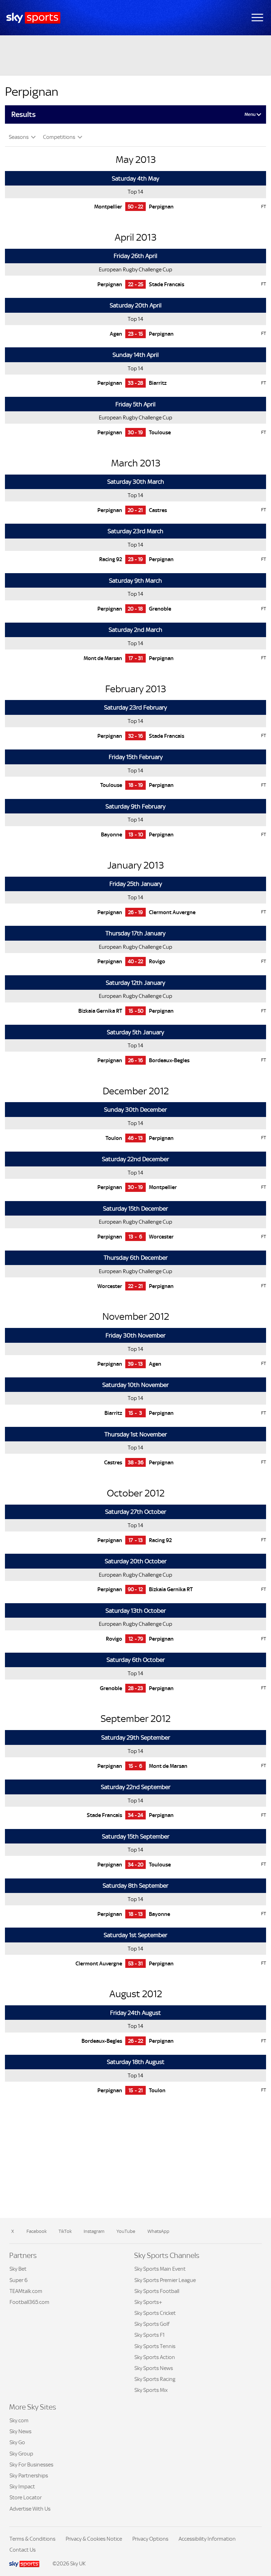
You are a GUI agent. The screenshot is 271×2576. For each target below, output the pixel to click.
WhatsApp (158, 2231)
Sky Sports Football (157, 2291)
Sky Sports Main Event (160, 2269)
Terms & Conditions (32, 2539)
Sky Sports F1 (150, 2335)
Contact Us (23, 2550)
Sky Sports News (154, 2368)
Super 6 (19, 2280)
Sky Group (21, 2454)
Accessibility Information (207, 2539)
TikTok (65, 2231)
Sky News (20, 2431)
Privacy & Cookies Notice (94, 2539)
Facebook (37, 2231)
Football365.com (29, 2302)
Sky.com (19, 2420)
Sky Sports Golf (152, 2324)
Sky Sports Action (155, 2357)
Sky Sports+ (148, 2302)
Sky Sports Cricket (155, 2313)
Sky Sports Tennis (155, 2346)
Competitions (60, 137)
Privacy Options (150, 2539)
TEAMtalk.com (26, 2291)
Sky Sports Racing (155, 2379)
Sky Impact (22, 2486)
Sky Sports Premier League (165, 2280)
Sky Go (17, 2442)
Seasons (19, 137)
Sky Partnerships (29, 2475)
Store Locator (26, 2497)
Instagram (94, 2231)
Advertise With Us (30, 2509)
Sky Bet (18, 2269)
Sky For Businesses (31, 2465)
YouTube (126, 2231)
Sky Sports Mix (151, 2390)
